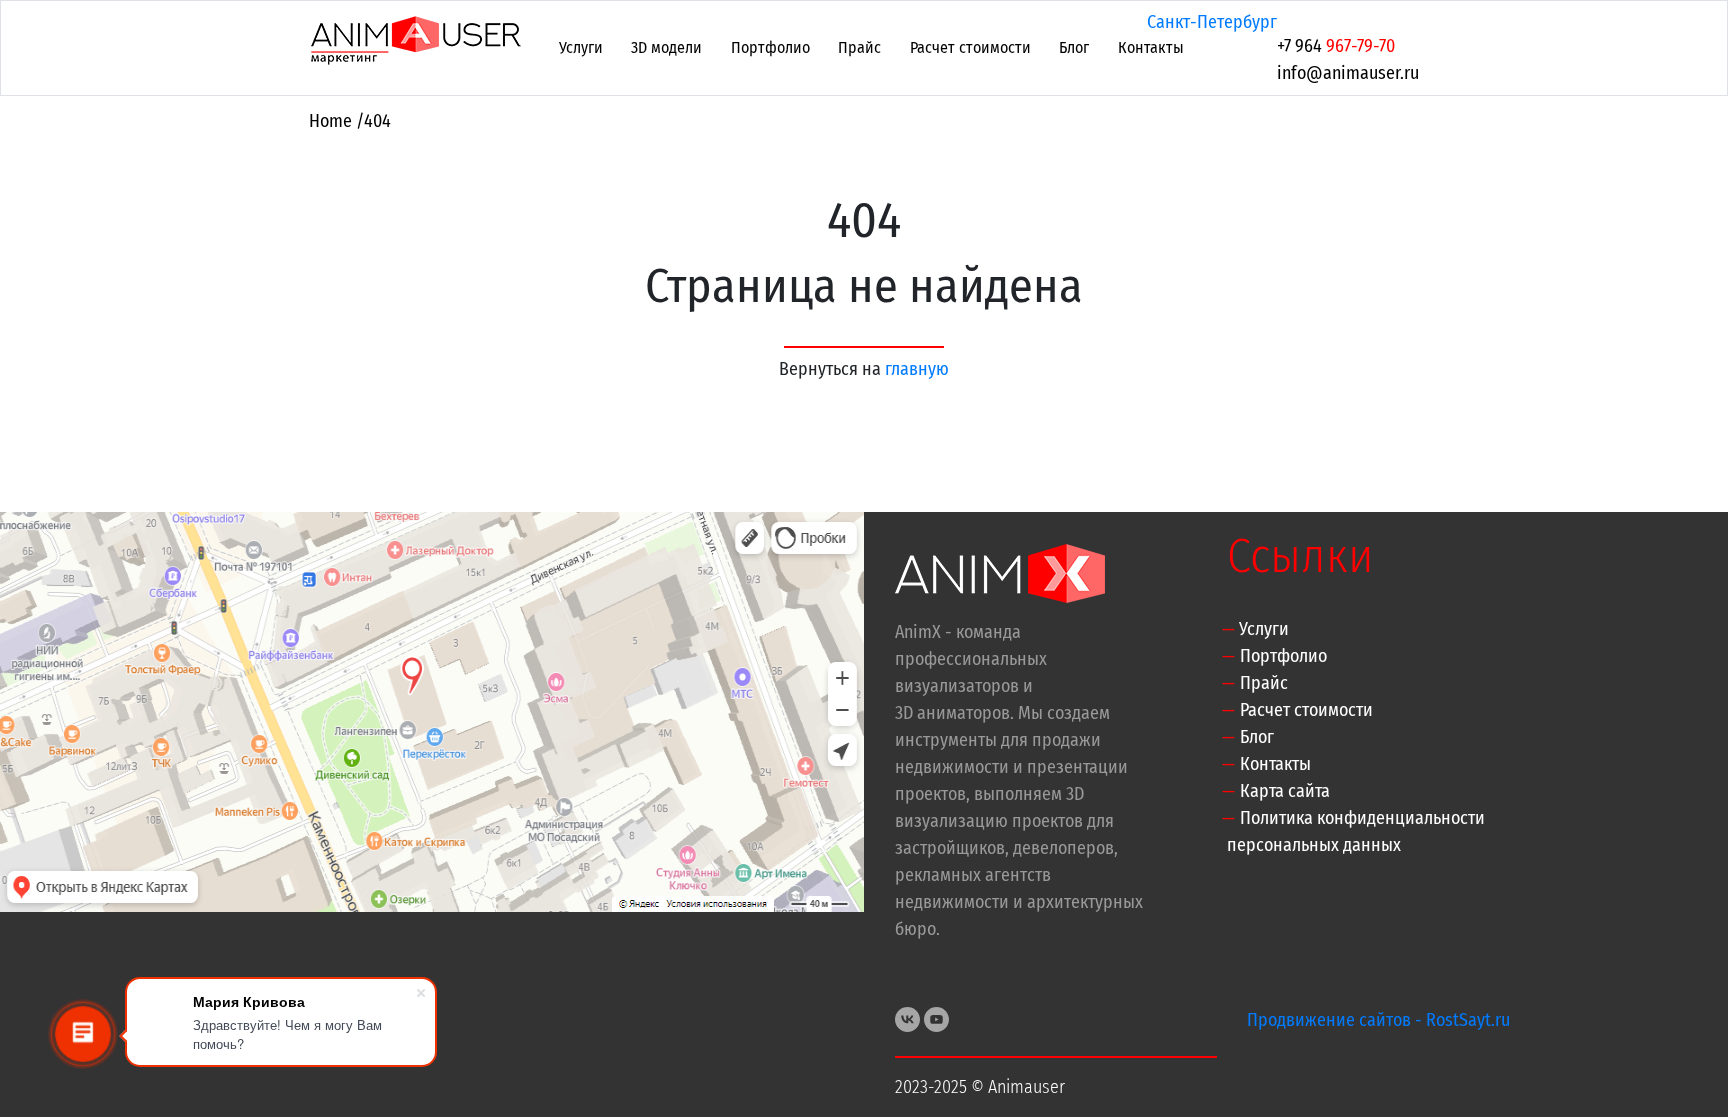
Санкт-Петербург (1212, 22)
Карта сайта (1285, 791)
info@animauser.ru (1348, 73)
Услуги (581, 47)
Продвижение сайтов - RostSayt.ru (1378, 1020)
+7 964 (1336, 46)
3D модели (666, 47)
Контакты (1151, 47)
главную (917, 369)
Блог (1074, 47)
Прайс (859, 47)
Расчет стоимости (970, 47)
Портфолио (770, 47)
